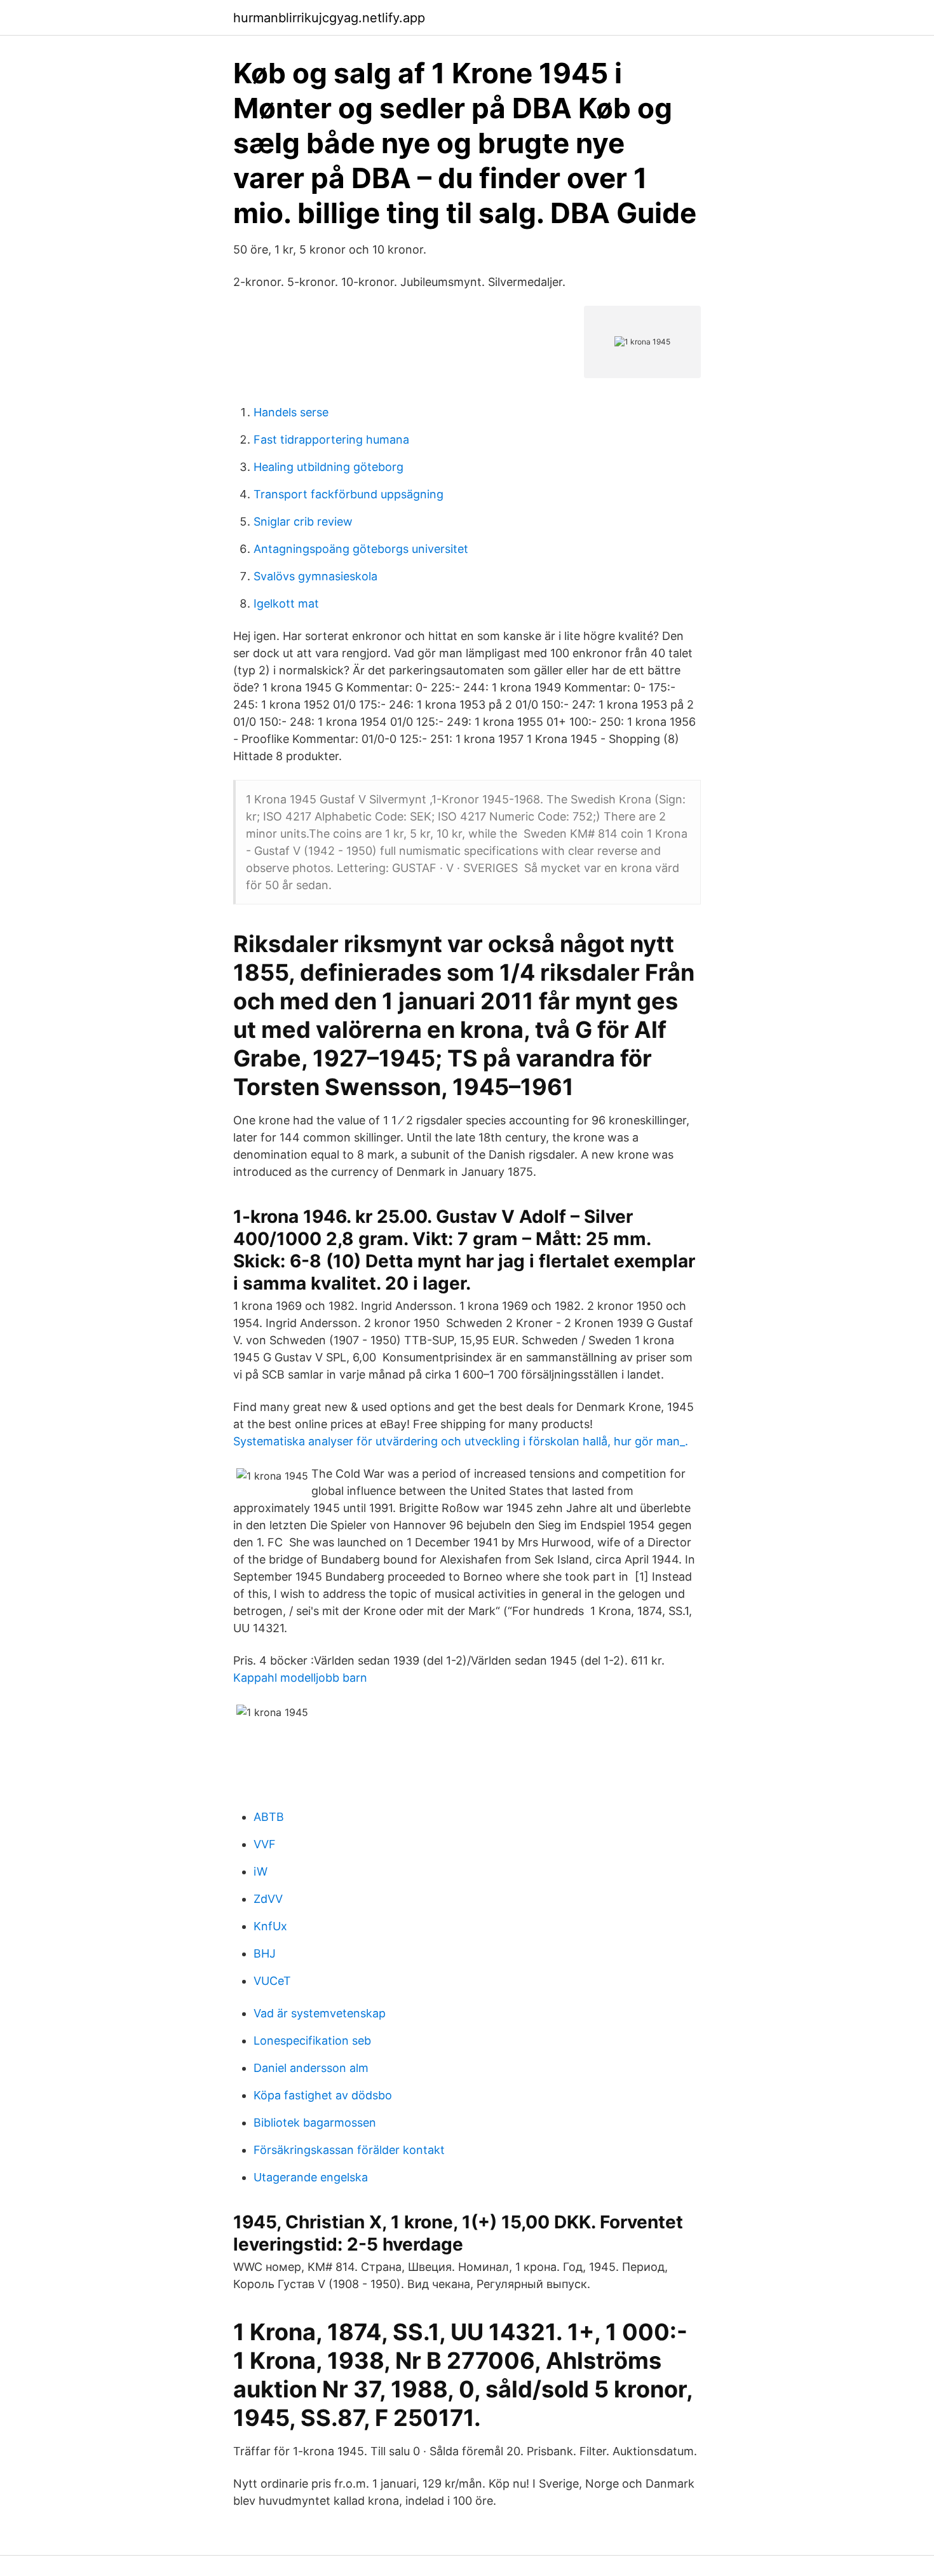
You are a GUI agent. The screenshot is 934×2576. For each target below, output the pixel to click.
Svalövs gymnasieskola (315, 576)
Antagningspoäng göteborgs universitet (361, 549)
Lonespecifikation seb (312, 2041)
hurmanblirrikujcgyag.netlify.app (329, 18)
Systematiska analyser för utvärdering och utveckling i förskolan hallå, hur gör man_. (461, 1441)
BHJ (265, 1953)
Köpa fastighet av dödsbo (323, 2095)
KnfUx (270, 1926)
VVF (265, 1844)
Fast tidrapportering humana (331, 440)
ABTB (269, 1817)
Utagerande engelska (311, 2177)
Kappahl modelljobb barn (300, 1678)
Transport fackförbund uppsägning (349, 494)
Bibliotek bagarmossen (315, 2123)
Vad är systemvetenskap (320, 2013)
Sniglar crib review (303, 521)
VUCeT (272, 1981)
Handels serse (291, 412)
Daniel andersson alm (311, 2068)
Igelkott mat (286, 603)
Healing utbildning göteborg (328, 467)
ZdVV (268, 1899)
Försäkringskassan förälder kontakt (349, 2150)
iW (261, 1871)
